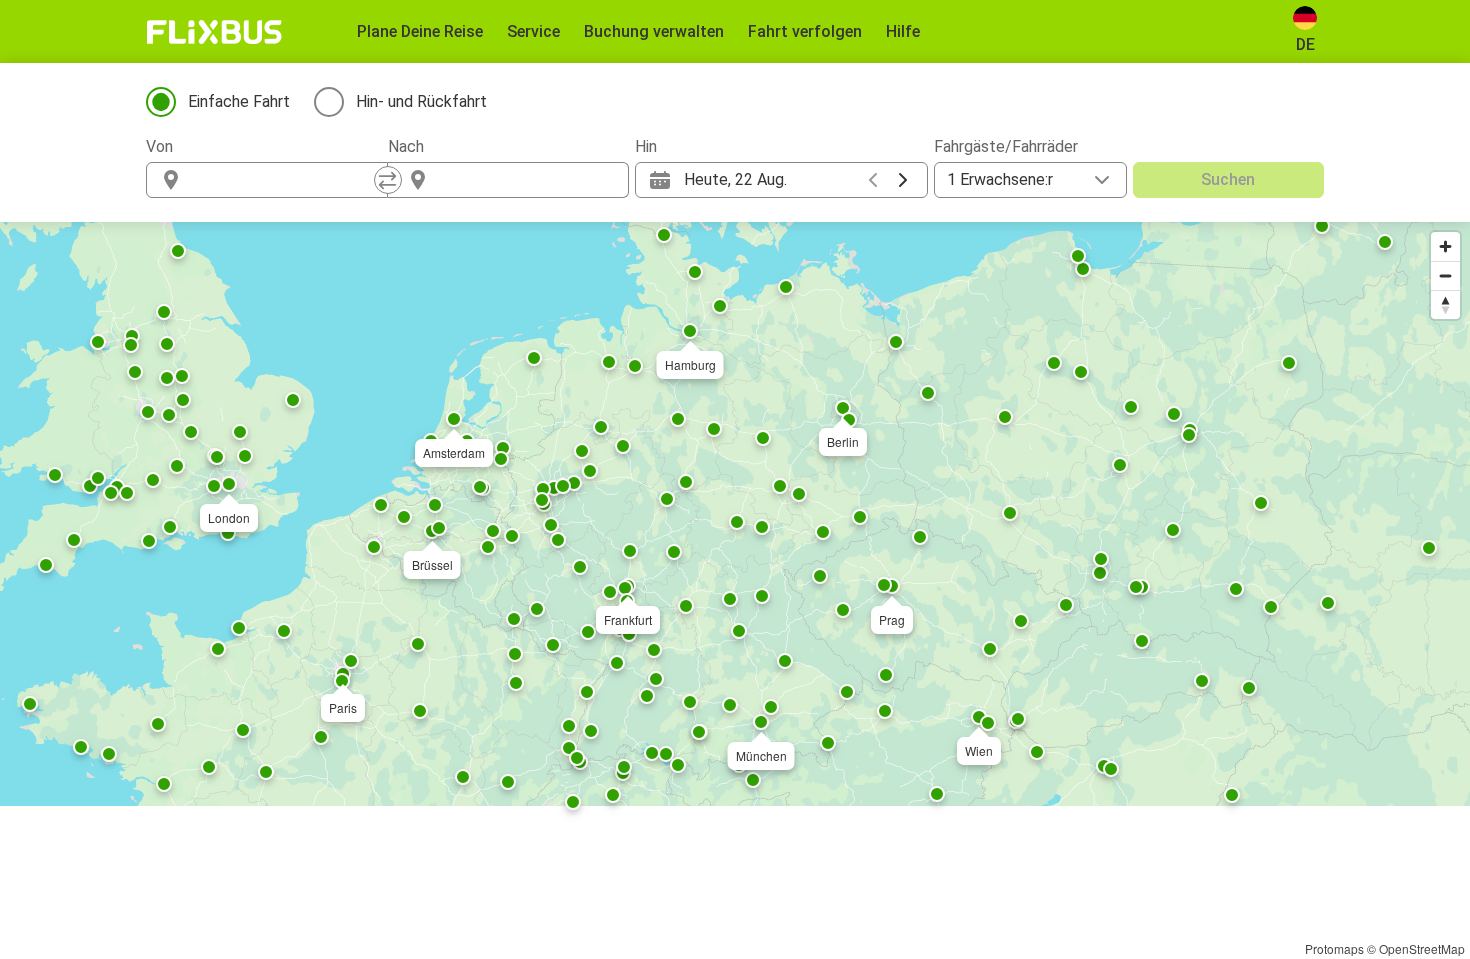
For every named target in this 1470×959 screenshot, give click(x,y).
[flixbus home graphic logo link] (214, 32)
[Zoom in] (1445, 246)
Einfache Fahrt (239, 101)
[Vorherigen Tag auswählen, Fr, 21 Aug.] (873, 180)
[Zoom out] (1445, 275)
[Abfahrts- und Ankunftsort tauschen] (388, 180)
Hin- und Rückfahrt (421, 101)
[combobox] (285, 180)
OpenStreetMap (1422, 948)
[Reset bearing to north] (1445, 304)
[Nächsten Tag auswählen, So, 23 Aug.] (903, 180)
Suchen (1228, 179)
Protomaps (1334, 948)
